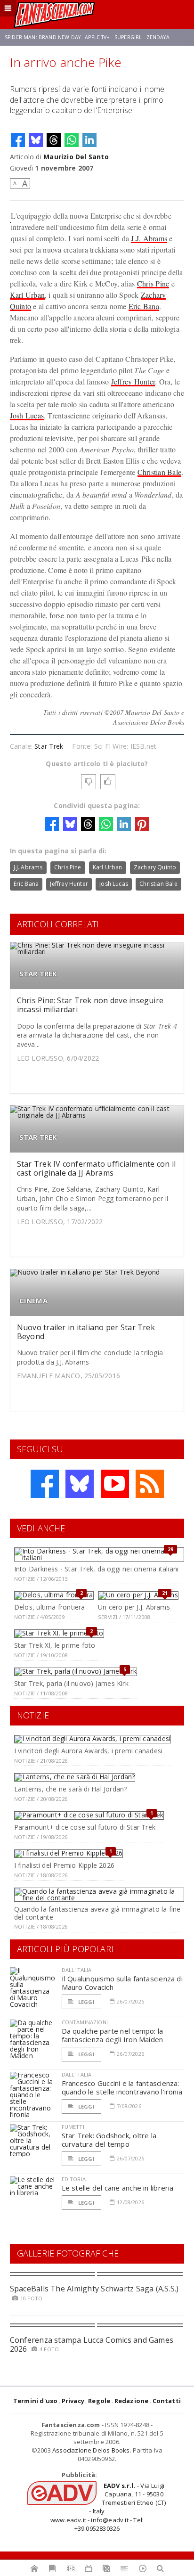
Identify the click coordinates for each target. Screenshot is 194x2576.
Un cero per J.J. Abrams (134, 1607)
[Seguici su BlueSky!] (80, 1484)
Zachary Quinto (155, 867)
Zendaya (158, 37)
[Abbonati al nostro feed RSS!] (150, 1484)
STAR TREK (38, 974)
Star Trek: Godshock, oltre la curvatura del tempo (109, 2140)
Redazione (132, 2401)
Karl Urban (27, 295)
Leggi (86, 2002)
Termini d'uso (36, 2401)
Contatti (167, 2401)
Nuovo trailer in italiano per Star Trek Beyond (86, 1332)
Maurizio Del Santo (76, 157)
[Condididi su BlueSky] (36, 140)
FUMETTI (73, 2127)
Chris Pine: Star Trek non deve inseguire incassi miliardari (90, 1005)
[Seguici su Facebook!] (45, 1484)
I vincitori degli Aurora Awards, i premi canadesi (88, 1751)
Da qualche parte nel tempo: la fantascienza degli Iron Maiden (113, 2035)
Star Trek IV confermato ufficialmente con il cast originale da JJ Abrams (97, 1168)
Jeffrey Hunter (133, 381)
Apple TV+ (97, 37)
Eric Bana (144, 306)
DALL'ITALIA (77, 1970)
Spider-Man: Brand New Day (43, 37)
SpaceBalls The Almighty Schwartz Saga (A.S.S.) (94, 2289)
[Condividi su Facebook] (18, 140)
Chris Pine (153, 283)
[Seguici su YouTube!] (115, 1484)
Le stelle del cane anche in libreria (118, 2188)
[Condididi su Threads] (54, 140)
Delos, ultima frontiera (50, 1607)
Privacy (73, 2401)
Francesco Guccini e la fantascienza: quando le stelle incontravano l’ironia (122, 2087)
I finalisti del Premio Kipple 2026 (64, 1865)
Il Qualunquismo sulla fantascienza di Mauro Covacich (122, 1983)
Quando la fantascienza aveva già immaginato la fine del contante (97, 1913)
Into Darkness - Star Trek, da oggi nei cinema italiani (96, 1569)
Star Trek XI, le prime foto (55, 1645)
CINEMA (33, 1301)
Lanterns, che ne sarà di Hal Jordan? (71, 1789)
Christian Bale (159, 472)
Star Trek (49, 746)
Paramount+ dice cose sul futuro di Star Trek (85, 1827)
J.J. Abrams (149, 238)
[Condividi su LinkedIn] (89, 140)
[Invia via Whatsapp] (72, 140)
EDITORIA (74, 2179)
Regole (99, 2401)
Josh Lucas (27, 415)
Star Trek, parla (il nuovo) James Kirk (71, 1683)
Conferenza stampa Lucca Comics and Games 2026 (92, 2344)
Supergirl (128, 37)
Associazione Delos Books (91, 2450)
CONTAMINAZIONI (85, 2022)
